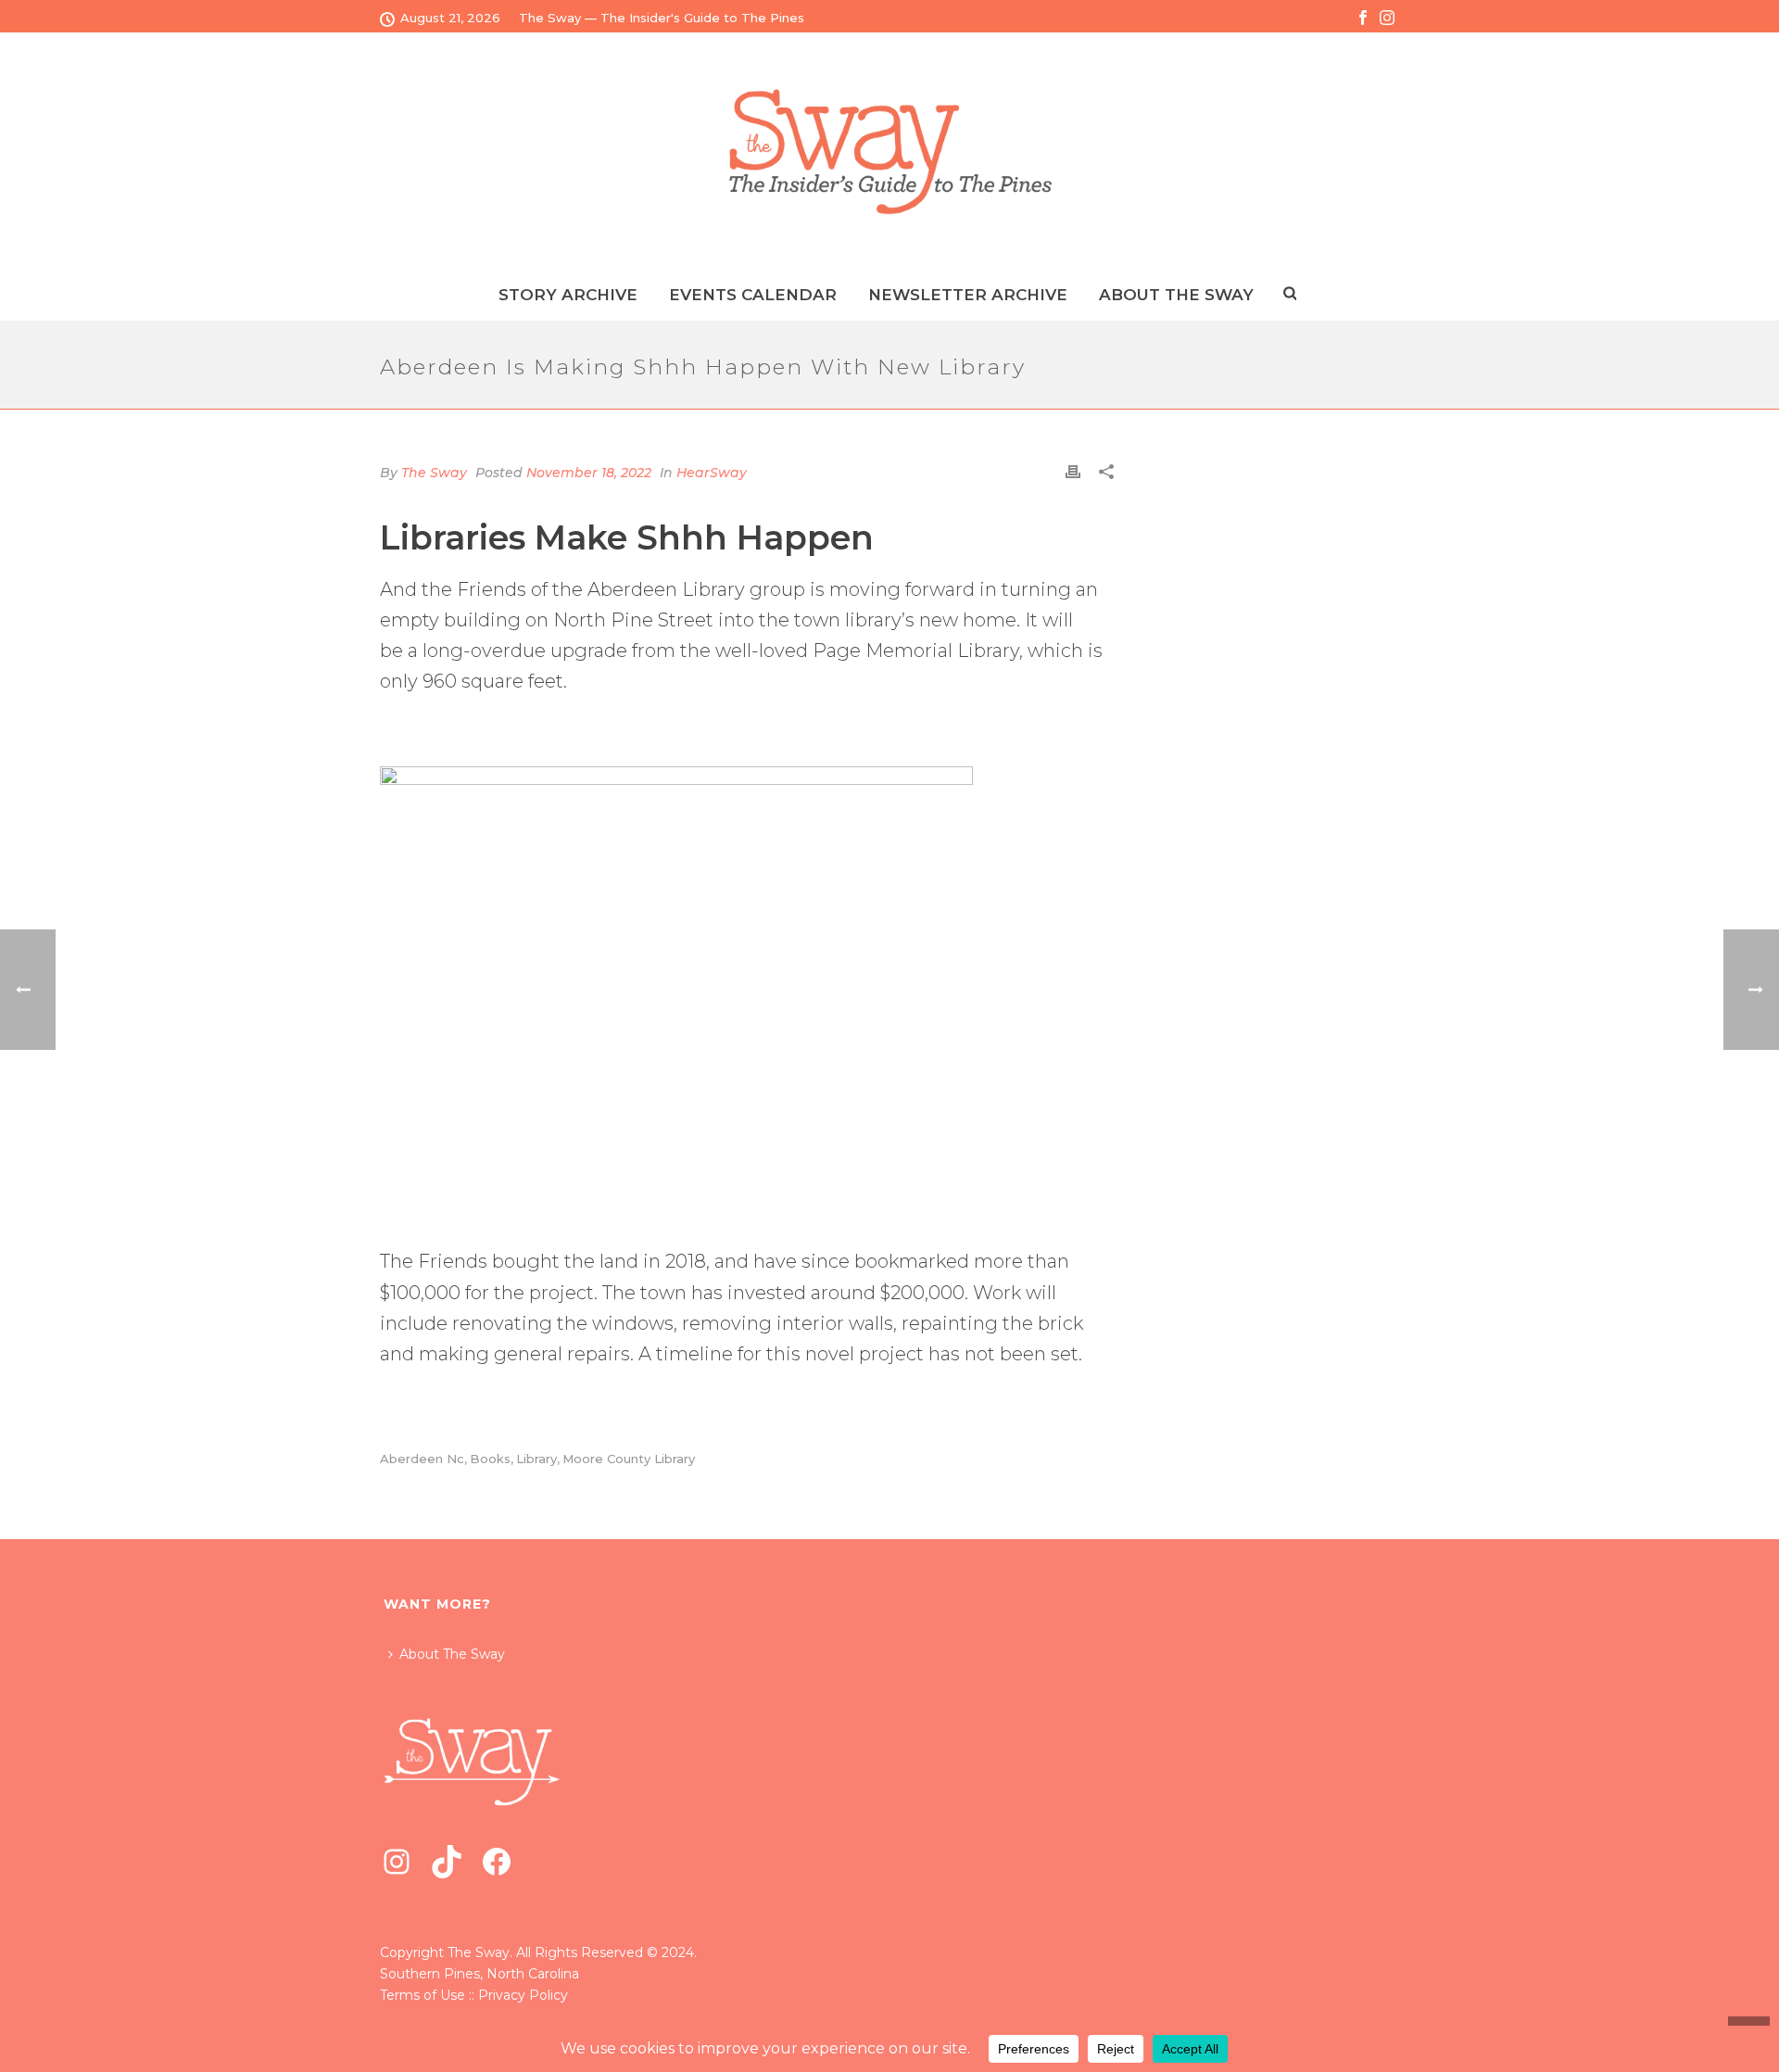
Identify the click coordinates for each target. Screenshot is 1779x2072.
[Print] (1073, 471)
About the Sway (1176, 295)
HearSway (712, 473)
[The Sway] (889, 152)
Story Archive (568, 295)
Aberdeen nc (422, 1459)
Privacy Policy (523, 1995)
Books (490, 1459)
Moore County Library (629, 1459)
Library (536, 1459)
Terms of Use (423, 1995)
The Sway (434, 473)
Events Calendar (753, 295)
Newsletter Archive (968, 295)
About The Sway (452, 1654)
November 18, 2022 (589, 473)
